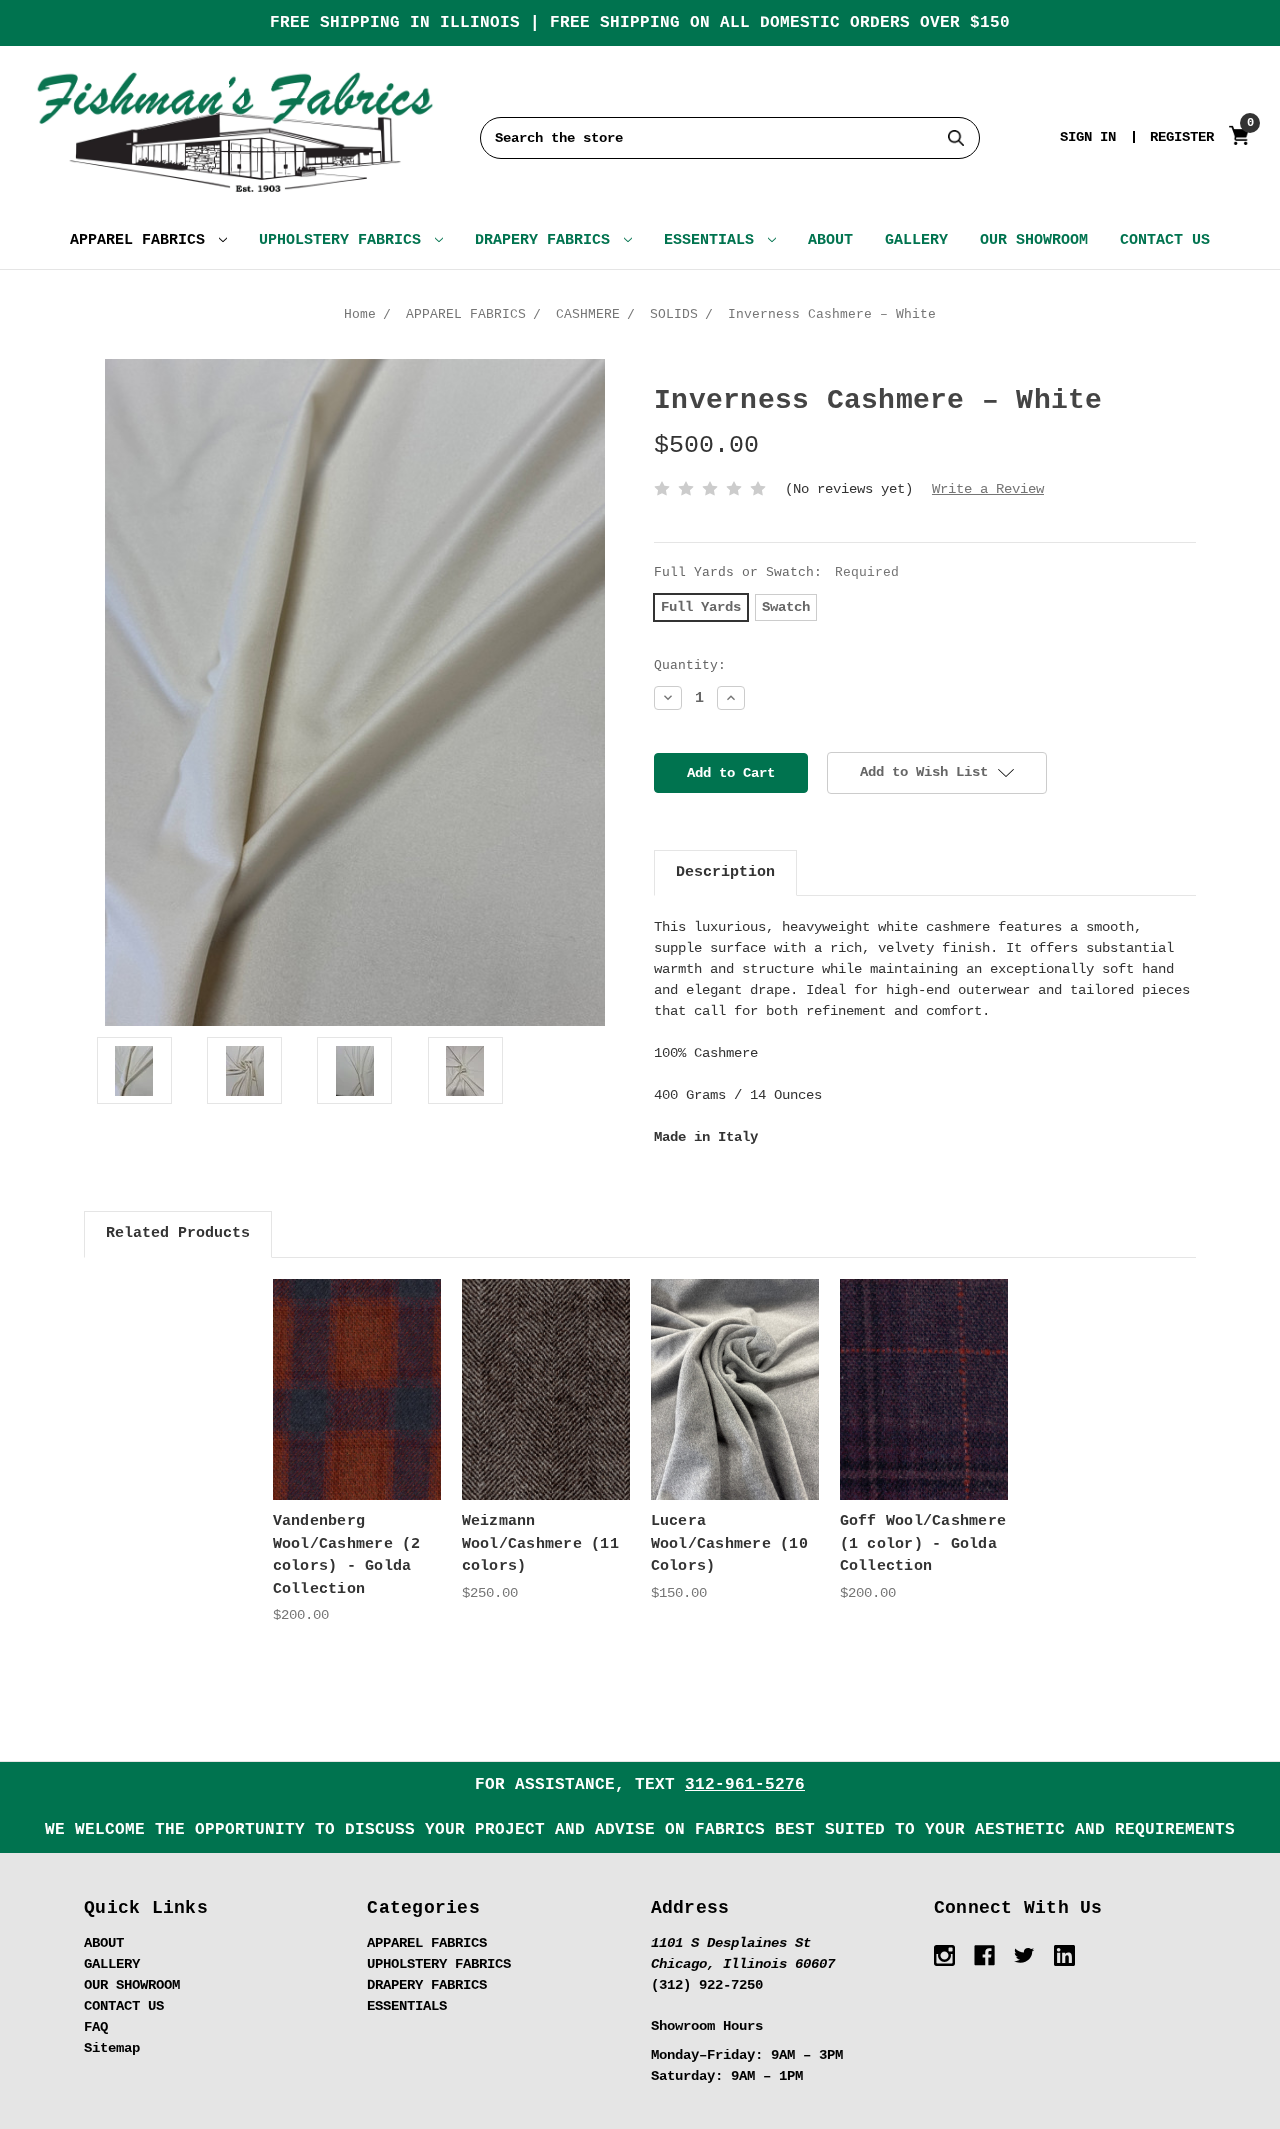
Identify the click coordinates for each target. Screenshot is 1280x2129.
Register (1182, 137)
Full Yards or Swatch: (776, 572)
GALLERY (916, 240)
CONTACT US (1165, 240)
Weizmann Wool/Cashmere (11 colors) (540, 1544)
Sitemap (112, 2048)
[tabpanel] (356, 1452)
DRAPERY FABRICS (547, 240)
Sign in (1088, 137)
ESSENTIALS (713, 240)
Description (725, 872)
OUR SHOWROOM (1034, 240)
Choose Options (357, 1406)
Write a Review (988, 489)
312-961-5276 (745, 1785)
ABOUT (830, 240)
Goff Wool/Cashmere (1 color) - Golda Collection (923, 1544)
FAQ (96, 2027)
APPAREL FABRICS (142, 240)
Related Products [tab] (178, 1233)
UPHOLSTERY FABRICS (344, 240)
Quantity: (690, 665)
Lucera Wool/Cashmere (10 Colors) (729, 1544)
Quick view (357, 1371)
